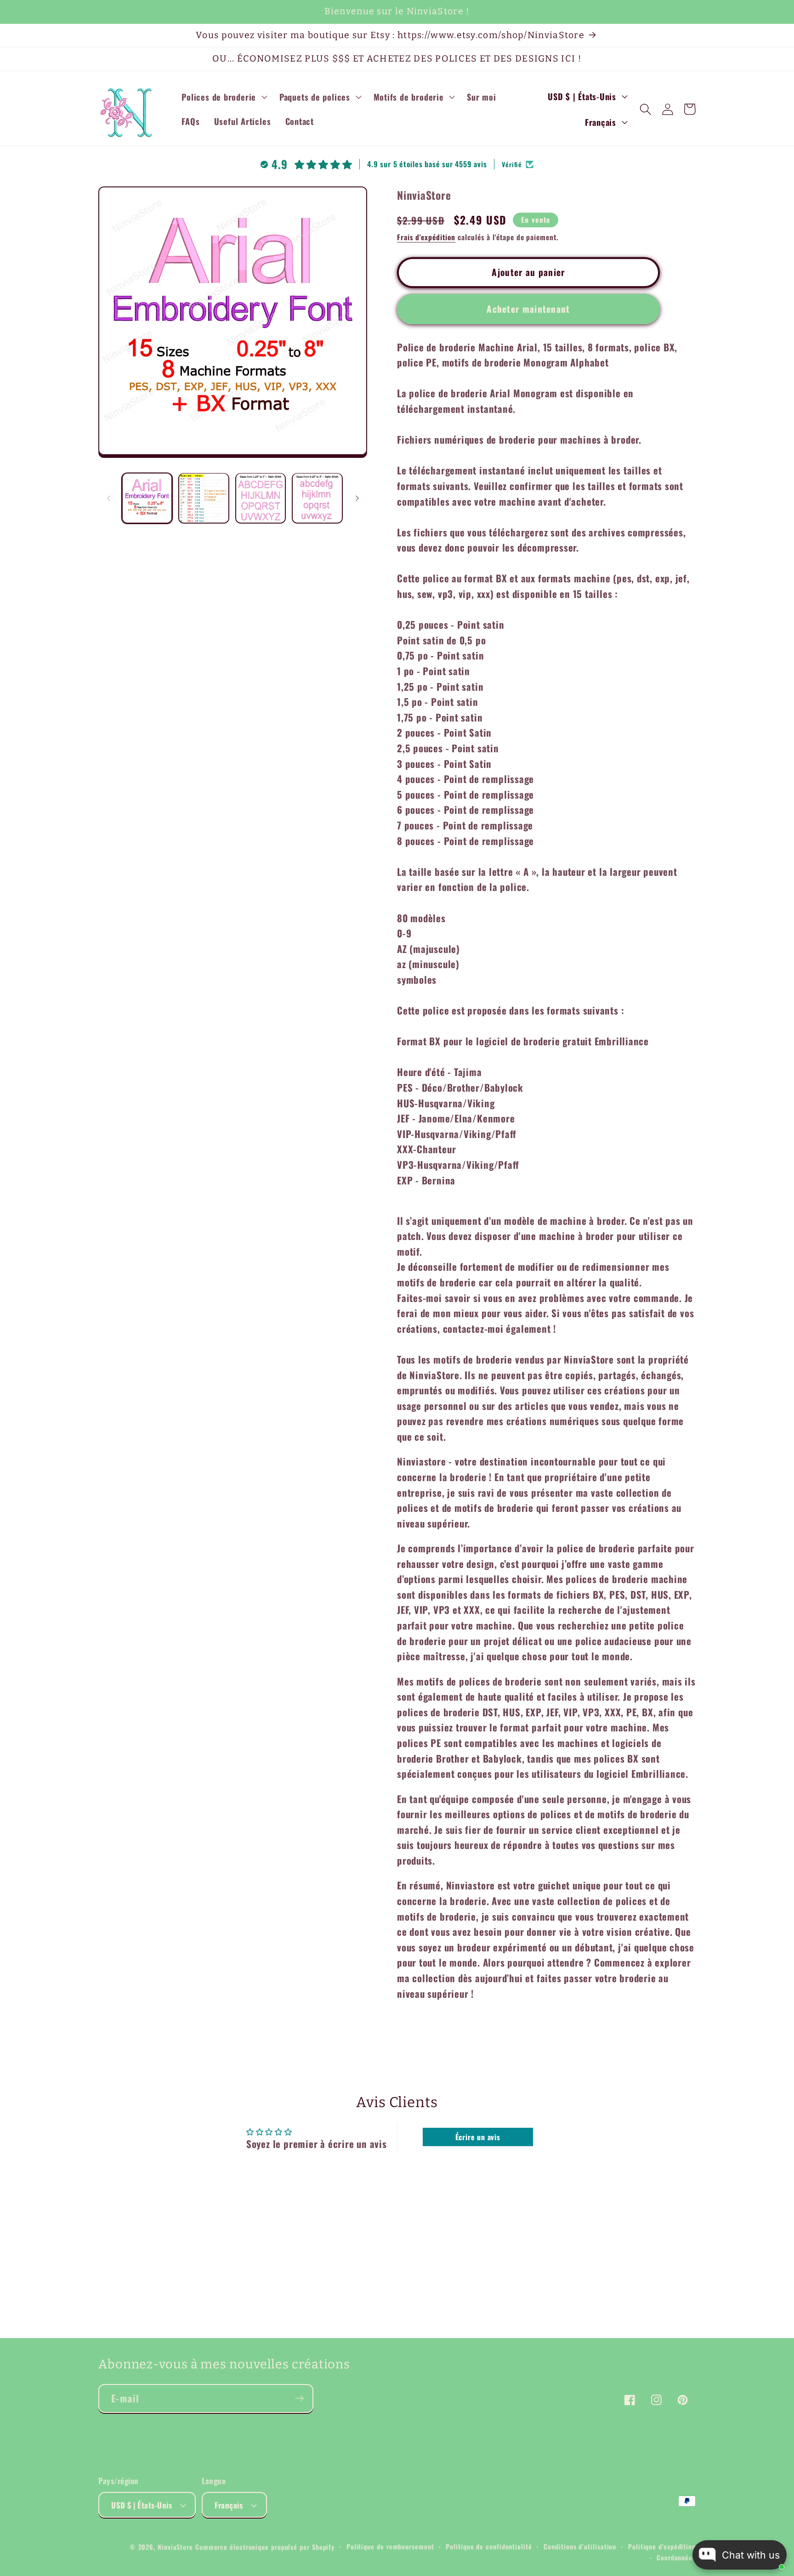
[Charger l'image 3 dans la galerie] (261, 498)
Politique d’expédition (662, 2546)
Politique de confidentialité (489, 2546)
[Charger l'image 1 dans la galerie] (147, 498)
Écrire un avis (478, 2137)
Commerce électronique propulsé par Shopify (265, 2547)
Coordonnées (676, 2557)
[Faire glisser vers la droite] (357, 498)
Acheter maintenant (528, 308)
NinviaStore (175, 2547)
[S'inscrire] (299, 2398)
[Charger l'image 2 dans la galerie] (204, 498)
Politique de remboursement (390, 2546)
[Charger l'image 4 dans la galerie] (317, 498)
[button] (224, 97)
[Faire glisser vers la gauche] (108, 498)
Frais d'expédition (426, 237)
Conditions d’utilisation (580, 2546)
